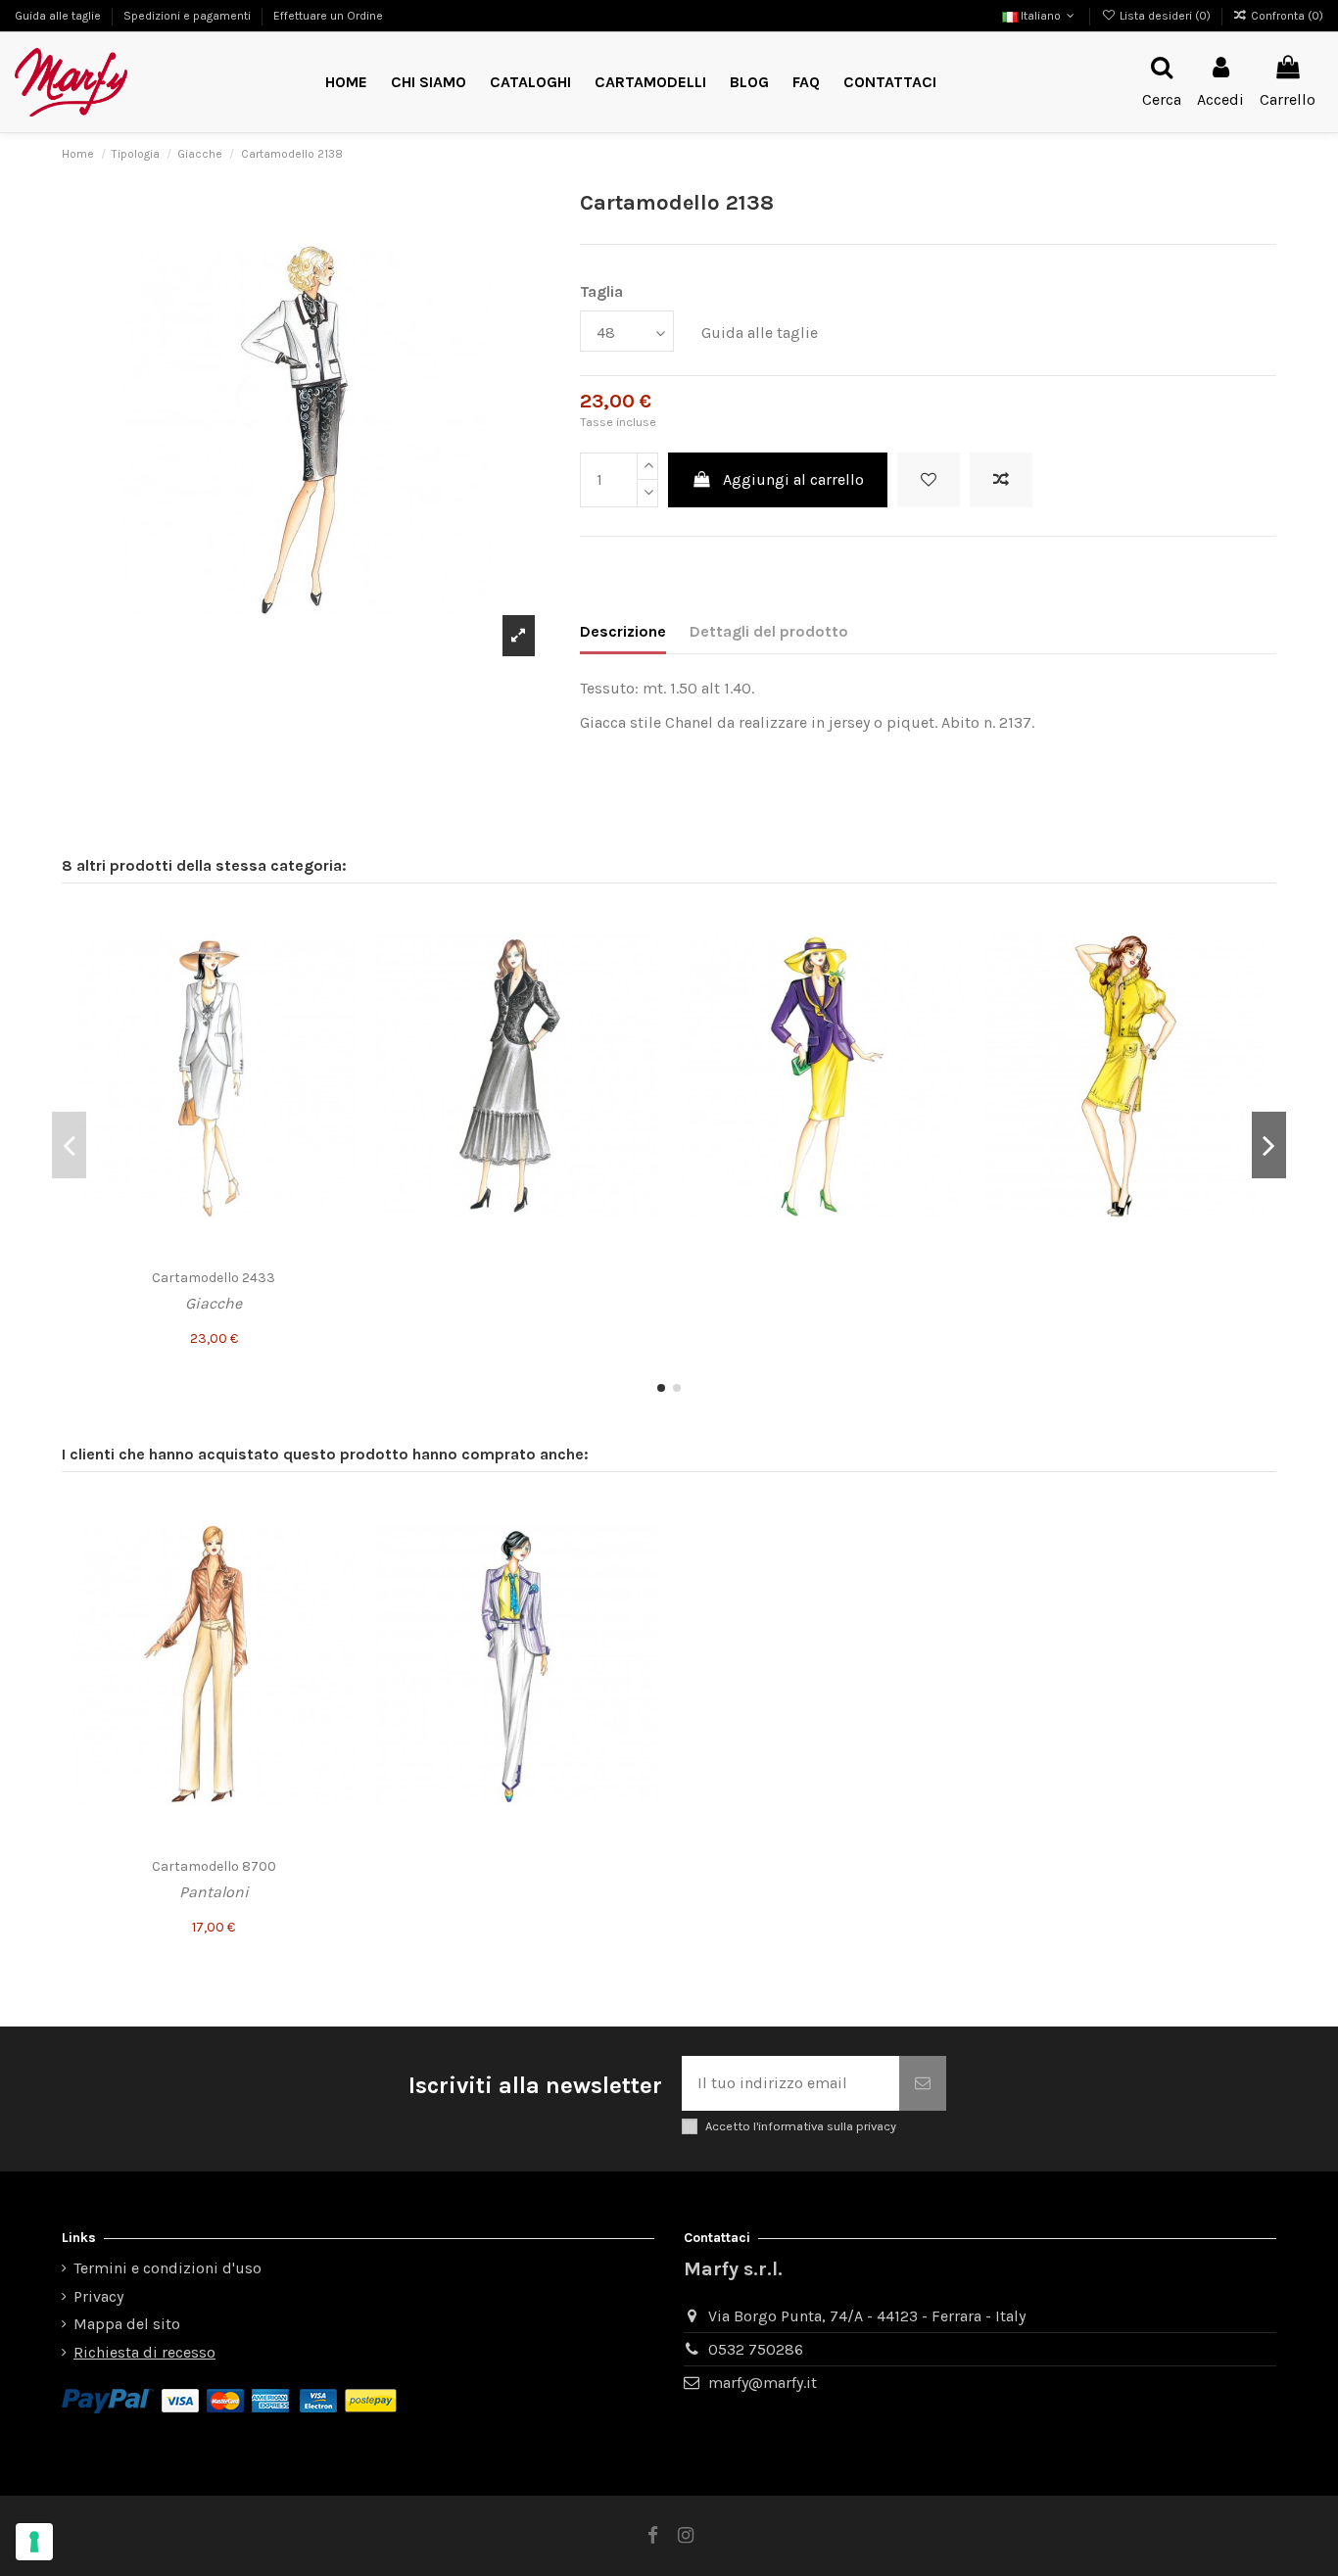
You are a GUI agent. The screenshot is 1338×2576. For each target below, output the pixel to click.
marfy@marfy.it (763, 2383)
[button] (650, 83)
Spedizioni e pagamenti (189, 16)
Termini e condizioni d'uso (167, 2268)
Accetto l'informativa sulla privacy (801, 2126)
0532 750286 (756, 2349)
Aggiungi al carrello (793, 479)
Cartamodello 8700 (214, 1866)
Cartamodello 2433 (214, 1278)
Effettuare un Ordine (328, 16)
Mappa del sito (127, 2324)
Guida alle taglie (59, 16)
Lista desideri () (1165, 16)
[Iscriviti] (923, 2083)
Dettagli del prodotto (769, 631)
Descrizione (623, 631)
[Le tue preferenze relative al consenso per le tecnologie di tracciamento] (34, 2542)
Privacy (98, 2296)
